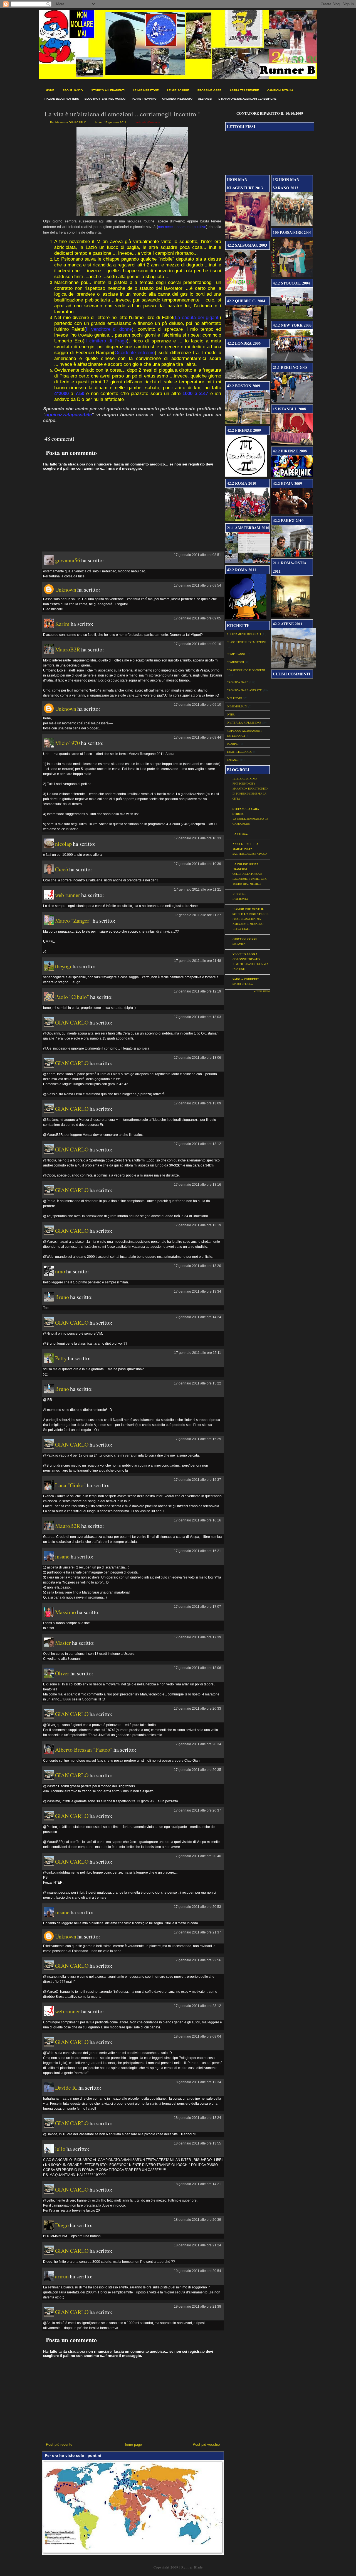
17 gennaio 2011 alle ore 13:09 (197, 1103)
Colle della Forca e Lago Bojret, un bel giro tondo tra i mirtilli (250, 879)
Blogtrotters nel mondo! (105, 99)
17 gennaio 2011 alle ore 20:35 (197, 1770)
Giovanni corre (245, 939)
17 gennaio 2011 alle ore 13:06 (197, 1058)
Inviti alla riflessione (148, 122)
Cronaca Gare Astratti (244, 690)
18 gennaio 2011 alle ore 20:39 (197, 2220)
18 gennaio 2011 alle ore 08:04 (197, 2036)
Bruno (62, 1297)
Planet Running (144, 99)
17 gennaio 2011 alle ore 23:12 (197, 2006)
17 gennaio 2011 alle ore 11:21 (198, 889)
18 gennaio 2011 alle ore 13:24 (197, 2118)
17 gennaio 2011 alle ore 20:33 (197, 1709)
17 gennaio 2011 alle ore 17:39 (197, 1637)
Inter (231, 714)
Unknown (66, 590)
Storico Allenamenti (108, 90)
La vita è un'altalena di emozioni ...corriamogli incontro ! (122, 114)
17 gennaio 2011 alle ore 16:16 (197, 1520)
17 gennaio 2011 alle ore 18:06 (197, 1668)
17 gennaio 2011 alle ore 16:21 (197, 1551)
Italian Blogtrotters (62, 99)
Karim (62, 624)
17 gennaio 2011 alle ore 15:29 (197, 1439)
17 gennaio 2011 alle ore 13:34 (197, 1291)
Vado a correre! (246, 979)
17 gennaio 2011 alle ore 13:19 (197, 1225)
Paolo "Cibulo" (72, 997)
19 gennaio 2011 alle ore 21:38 (197, 2307)
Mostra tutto (262, 991)
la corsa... (241, 834)
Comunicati (235, 662)
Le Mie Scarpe (178, 90)
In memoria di (237, 706)
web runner (68, 895)
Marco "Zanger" (73, 921)
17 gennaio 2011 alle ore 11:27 (198, 915)
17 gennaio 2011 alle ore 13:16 (197, 1185)
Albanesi (205, 99)
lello (60, 2149)
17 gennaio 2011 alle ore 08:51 (197, 555)
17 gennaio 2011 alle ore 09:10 (197, 644)
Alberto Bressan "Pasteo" (84, 1750)
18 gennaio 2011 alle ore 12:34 (197, 2082)
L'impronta (240, 899)
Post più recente (59, 2444)
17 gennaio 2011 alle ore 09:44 (197, 737)
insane (62, 1556)
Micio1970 (67, 743)
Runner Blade (192, 2567)
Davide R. (66, 2088)
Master (63, 1643)
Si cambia (239, 944)
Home (50, 90)
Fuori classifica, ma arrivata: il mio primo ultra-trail (248, 924)
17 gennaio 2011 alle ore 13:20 (197, 1266)
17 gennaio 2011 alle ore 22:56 (197, 1960)
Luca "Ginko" (70, 1485)
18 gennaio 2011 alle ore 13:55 (197, 2143)
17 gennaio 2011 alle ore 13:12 (197, 1144)
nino (60, 1271)
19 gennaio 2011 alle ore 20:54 (197, 2271)
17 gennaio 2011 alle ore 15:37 (197, 1480)
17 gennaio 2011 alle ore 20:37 (197, 1810)
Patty (61, 1358)
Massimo (65, 1612)
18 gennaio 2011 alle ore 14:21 (197, 2184)
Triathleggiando (239, 752)
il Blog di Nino (245, 779)
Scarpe (232, 744)
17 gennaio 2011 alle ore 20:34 (197, 1744)
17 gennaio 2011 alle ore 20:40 (197, 1856)
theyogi (63, 966)
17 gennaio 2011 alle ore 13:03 (197, 1017)
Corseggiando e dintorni (246, 670)
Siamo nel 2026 (243, 984)
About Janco (73, 90)
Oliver (62, 1673)
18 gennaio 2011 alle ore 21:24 (197, 2245)
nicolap (63, 844)
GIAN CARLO (72, 1022)
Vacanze (233, 760)
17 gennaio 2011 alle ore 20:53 (197, 1907)
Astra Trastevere (244, 90)
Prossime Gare (209, 90)
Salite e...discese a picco (250, 854)
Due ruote (234, 698)
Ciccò (62, 869)
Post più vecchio (206, 2444)
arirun (62, 2276)
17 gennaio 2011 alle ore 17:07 (197, 1607)
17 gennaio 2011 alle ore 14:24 (197, 1317)
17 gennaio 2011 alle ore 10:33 (197, 838)
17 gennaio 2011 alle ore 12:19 (197, 991)
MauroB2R (68, 649)
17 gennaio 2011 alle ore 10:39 (197, 864)
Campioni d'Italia (280, 90)
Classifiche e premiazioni (246, 642)
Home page (133, 2444)
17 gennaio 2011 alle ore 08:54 (197, 585)
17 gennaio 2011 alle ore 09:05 (197, 618)
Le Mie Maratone (146, 90)
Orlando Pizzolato (177, 99)
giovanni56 (68, 560)
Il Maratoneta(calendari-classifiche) (248, 99)
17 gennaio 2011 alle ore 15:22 (197, 1383)
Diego (62, 2225)
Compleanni (236, 654)
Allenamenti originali (244, 634)
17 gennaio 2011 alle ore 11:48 (198, 961)
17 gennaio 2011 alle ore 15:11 (198, 1353)
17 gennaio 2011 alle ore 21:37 (197, 1932)
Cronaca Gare (238, 682)
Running (239, 894)
